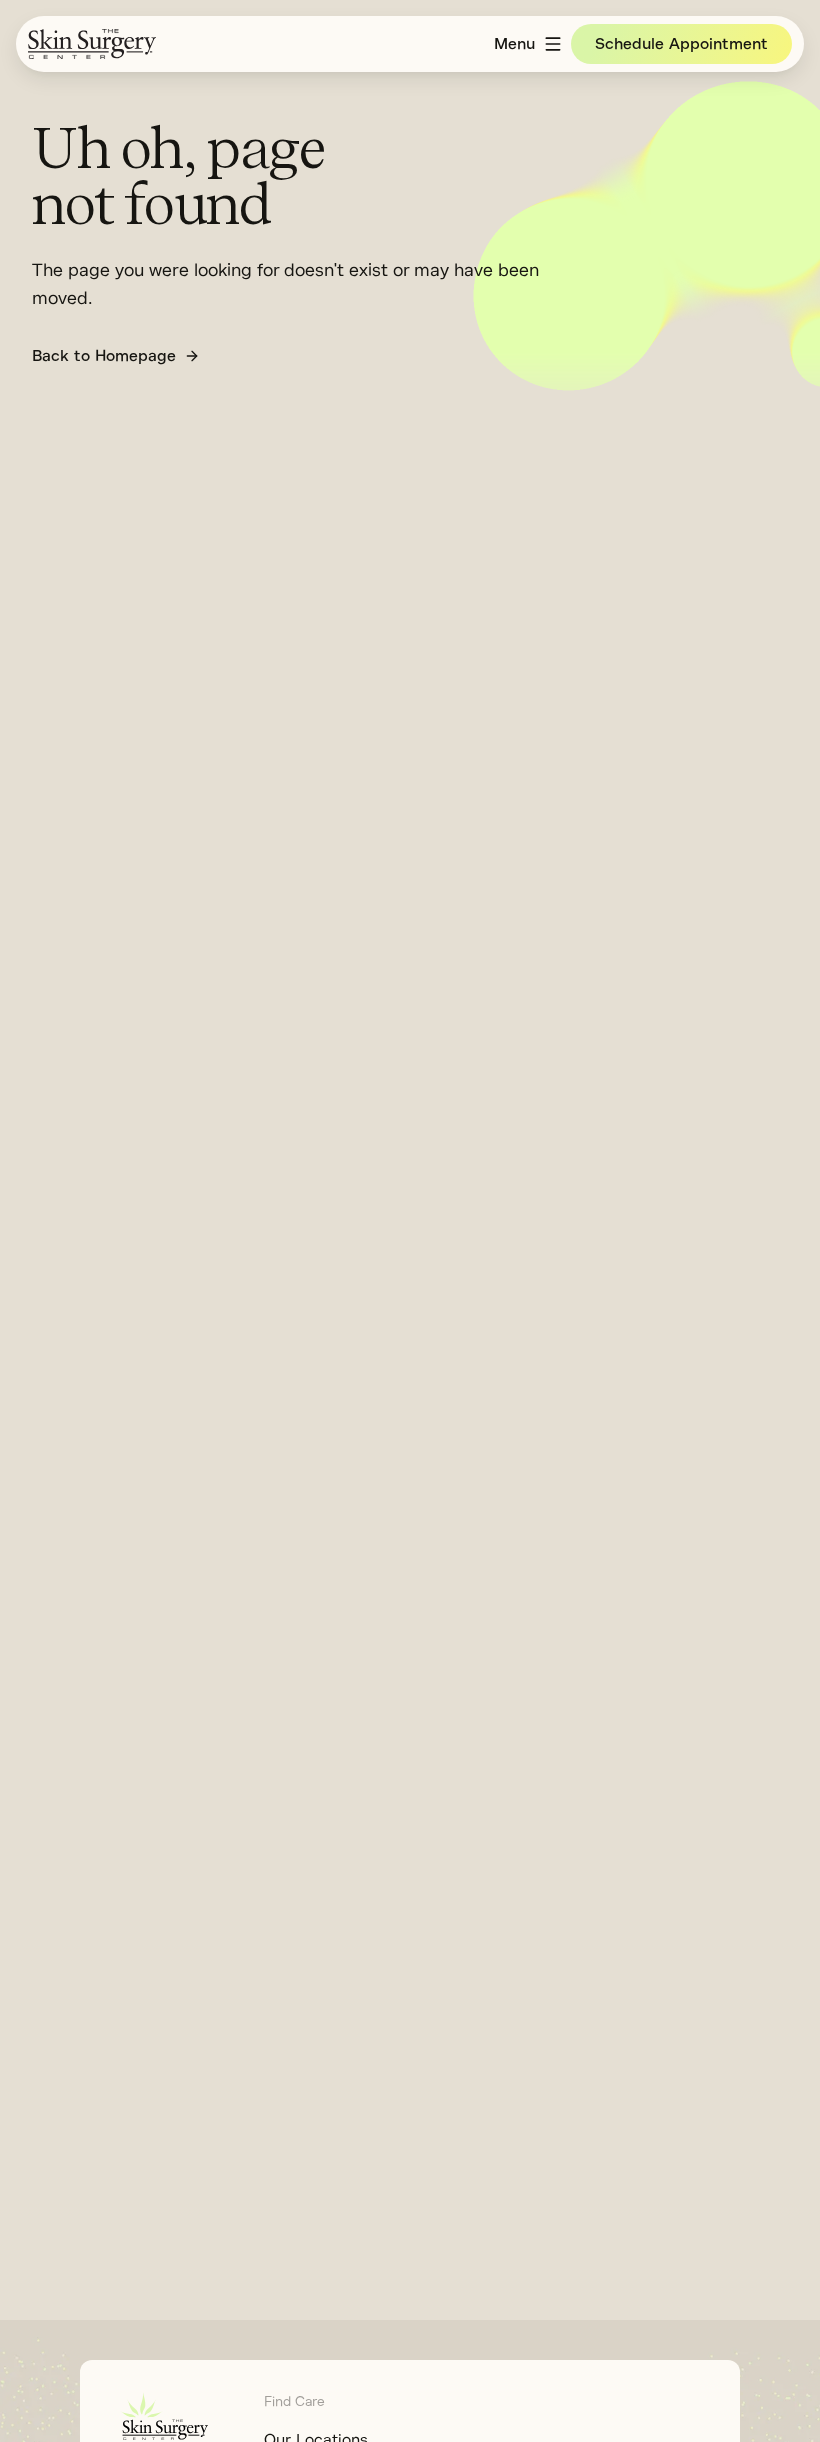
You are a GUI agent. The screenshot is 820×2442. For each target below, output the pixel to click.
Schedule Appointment (681, 44)
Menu (514, 44)
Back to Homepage (104, 356)
